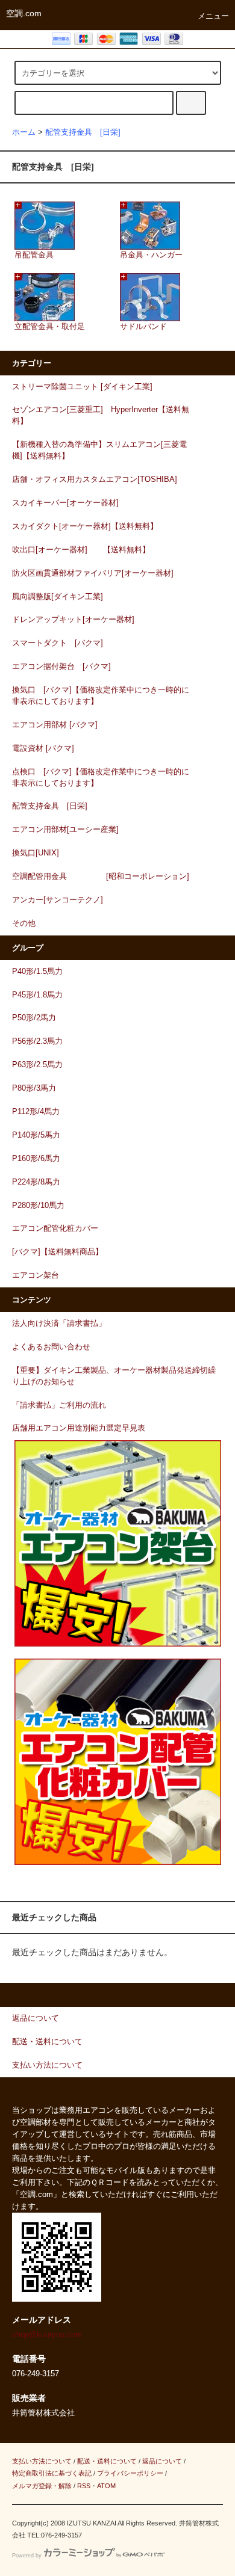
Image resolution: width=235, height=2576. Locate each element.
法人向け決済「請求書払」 (59, 1323)
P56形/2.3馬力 (37, 1041)
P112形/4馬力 (36, 1112)
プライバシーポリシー (130, 2473)
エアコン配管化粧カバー (55, 1228)
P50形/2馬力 (34, 1018)
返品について (162, 2461)
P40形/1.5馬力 (37, 972)
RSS (84, 2486)
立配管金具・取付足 (50, 327)
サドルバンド (143, 327)
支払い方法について (42, 2461)
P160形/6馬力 (36, 1159)
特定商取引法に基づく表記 (52, 2473)
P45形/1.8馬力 (37, 995)
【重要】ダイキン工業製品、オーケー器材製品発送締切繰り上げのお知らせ (114, 1376)
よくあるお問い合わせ (51, 1347)
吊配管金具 (34, 255)
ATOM (106, 2486)
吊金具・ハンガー (151, 255)
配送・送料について (107, 2461)
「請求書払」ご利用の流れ (59, 1405)
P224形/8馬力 (36, 1182)
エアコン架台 (36, 1275)
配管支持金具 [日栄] (83, 132)
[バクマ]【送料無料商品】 (58, 1252)
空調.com (24, 13)
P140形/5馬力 (36, 1135)
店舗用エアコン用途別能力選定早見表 (79, 1428)
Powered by (27, 2556)
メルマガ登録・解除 (42, 2486)
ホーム (24, 132)
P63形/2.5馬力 (37, 1065)
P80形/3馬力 (34, 1088)
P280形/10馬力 (38, 1206)
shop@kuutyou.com (47, 2335)
